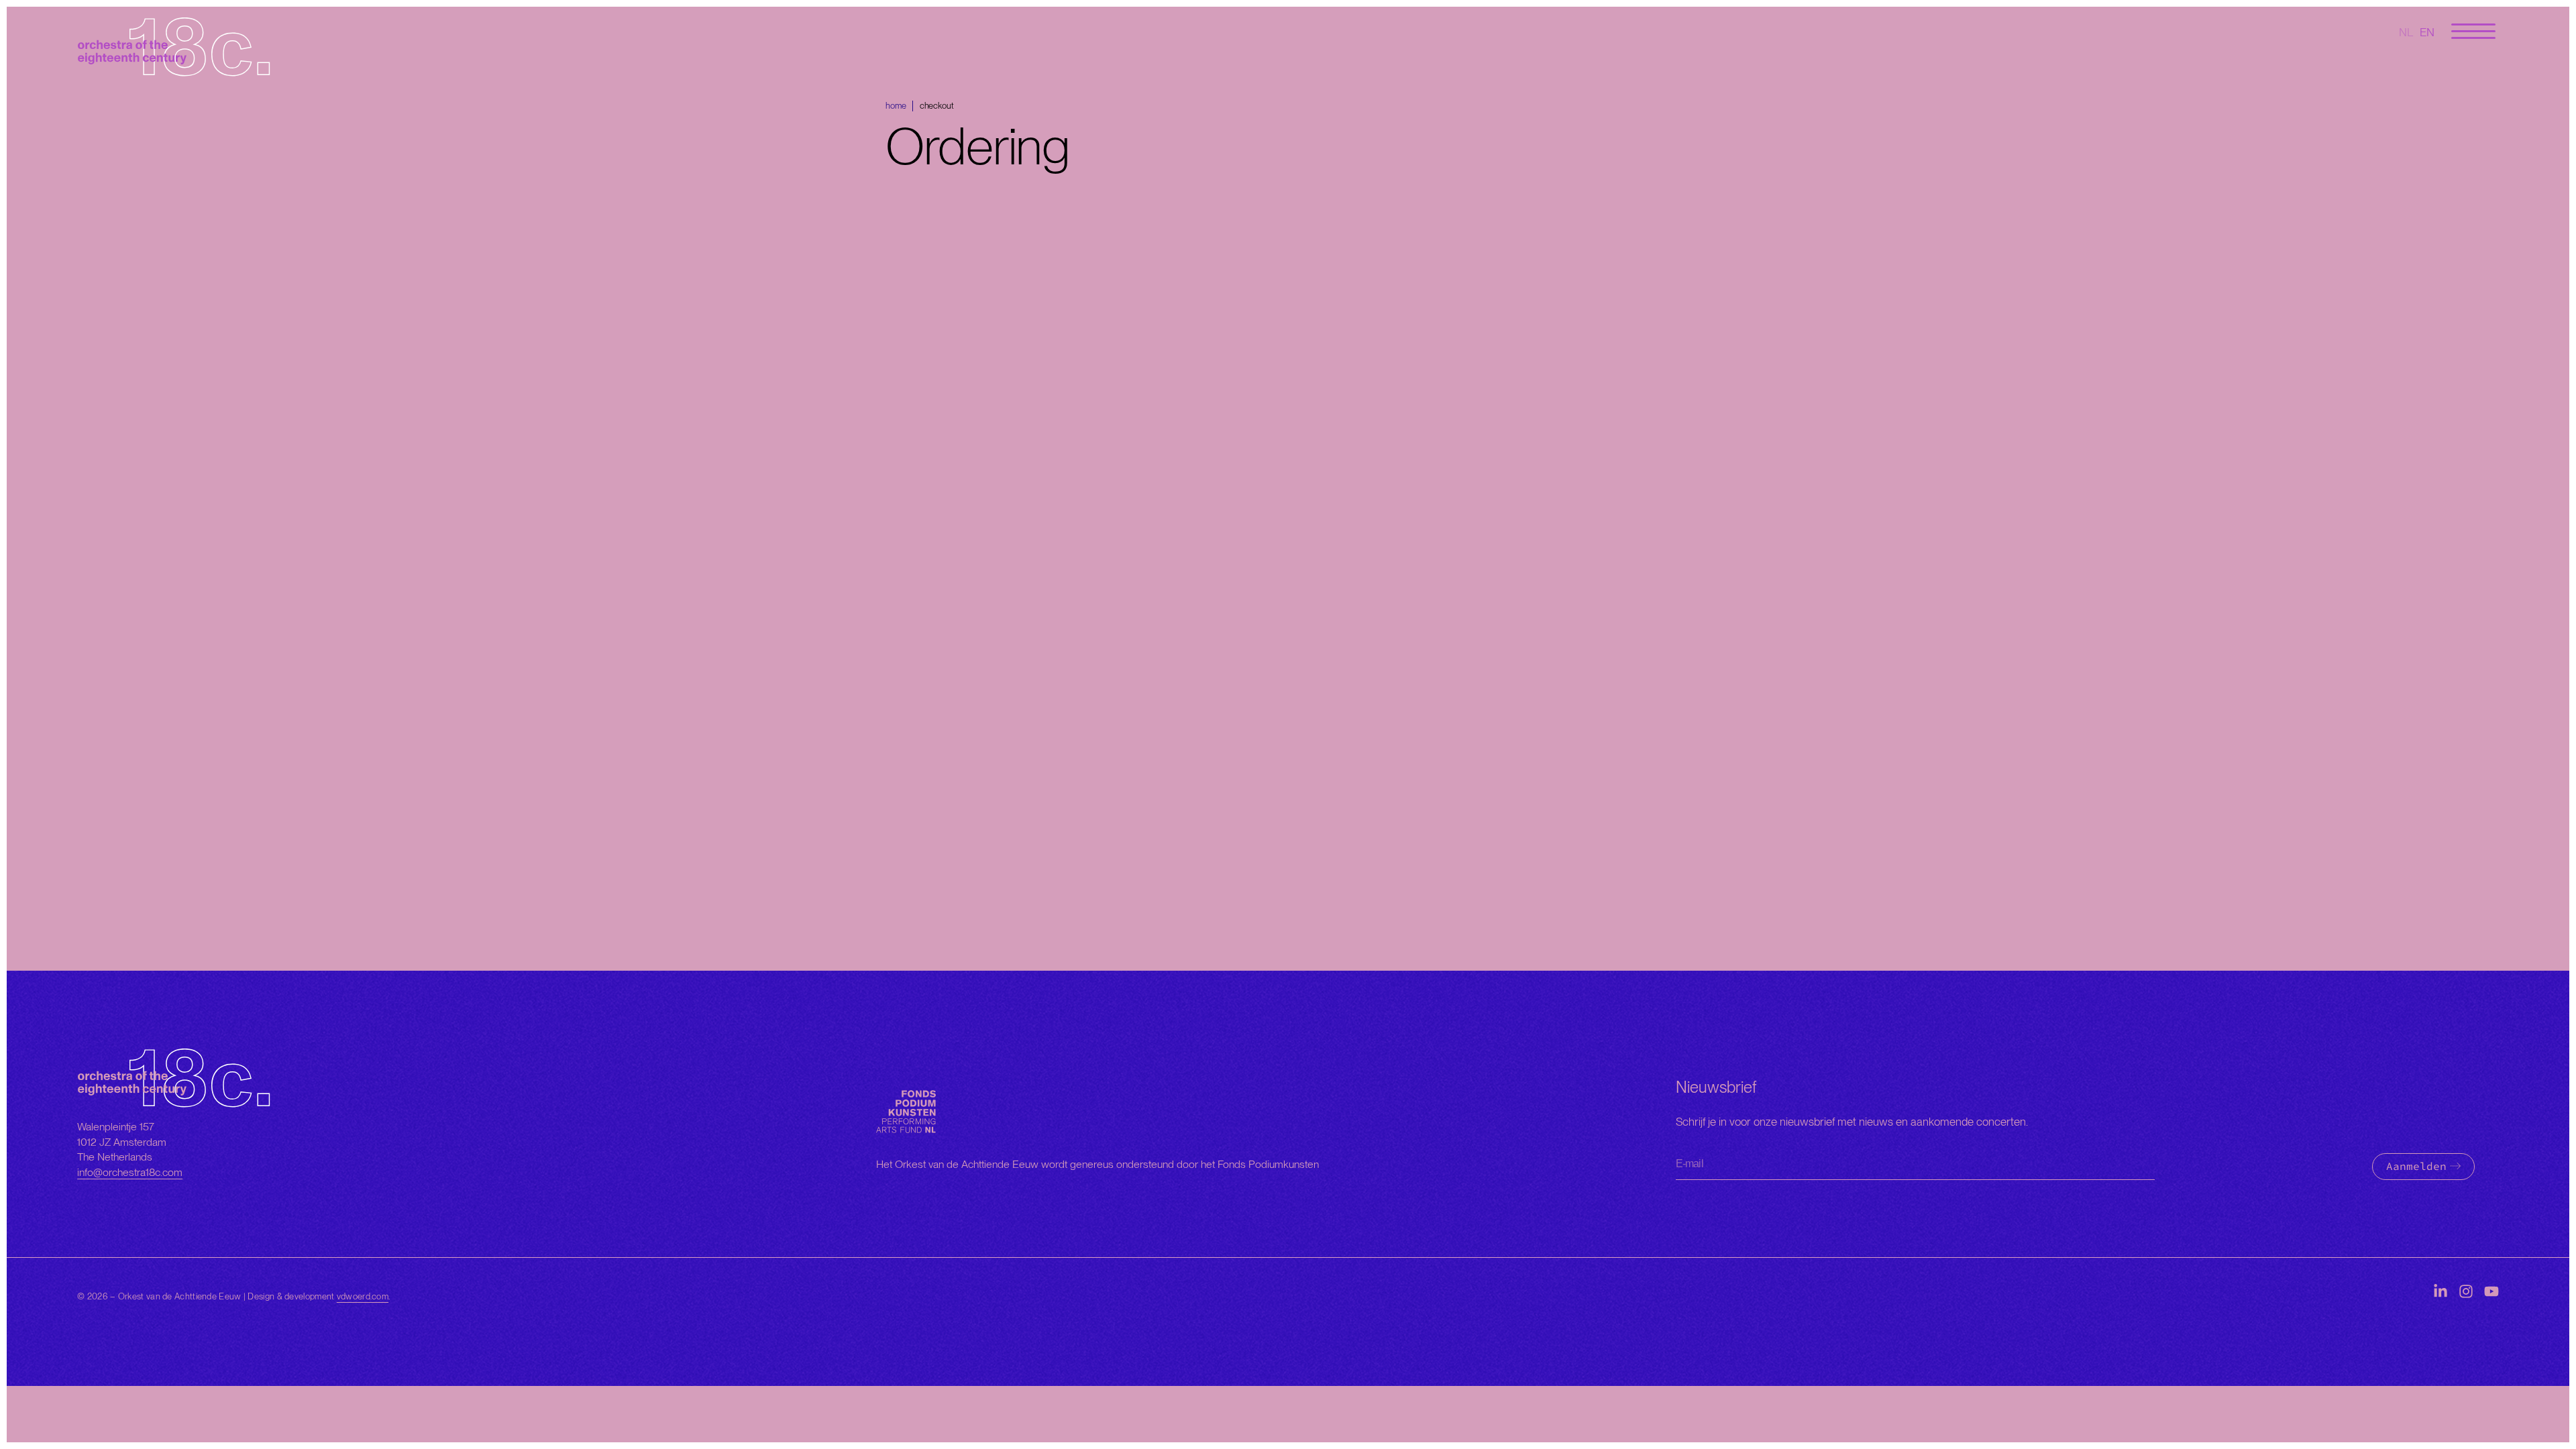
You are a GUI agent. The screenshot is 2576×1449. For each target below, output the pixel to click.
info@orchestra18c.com (130, 1172)
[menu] (2473, 32)
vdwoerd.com (363, 1296)
